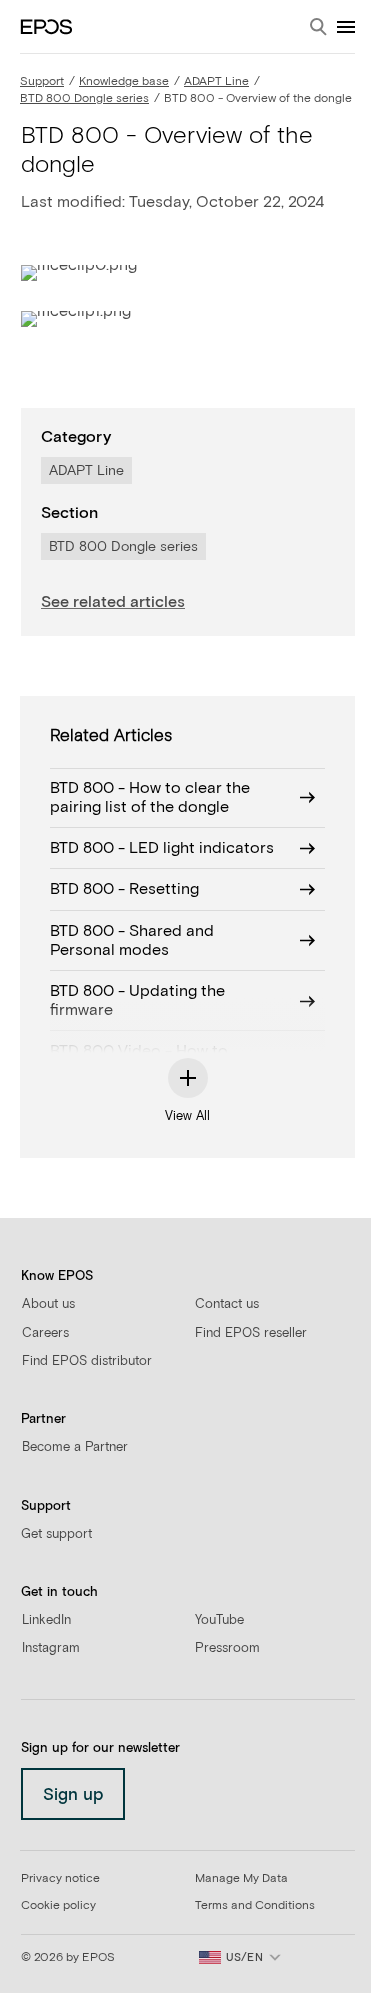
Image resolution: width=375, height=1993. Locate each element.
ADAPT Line (216, 82)
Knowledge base (124, 82)
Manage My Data (241, 1879)
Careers (45, 1333)
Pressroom (227, 1648)
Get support (56, 1534)
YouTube (219, 1620)
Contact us (227, 1304)
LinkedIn (46, 1620)
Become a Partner (75, 1447)
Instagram (51, 1648)
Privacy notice (60, 1879)
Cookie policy (58, 1906)
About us (48, 1304)
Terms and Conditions (255, 1906)
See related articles (113, 602)
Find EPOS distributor (87, 1361)
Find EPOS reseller (251, 1333)
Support (42, 82)
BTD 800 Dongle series (84, 99)
